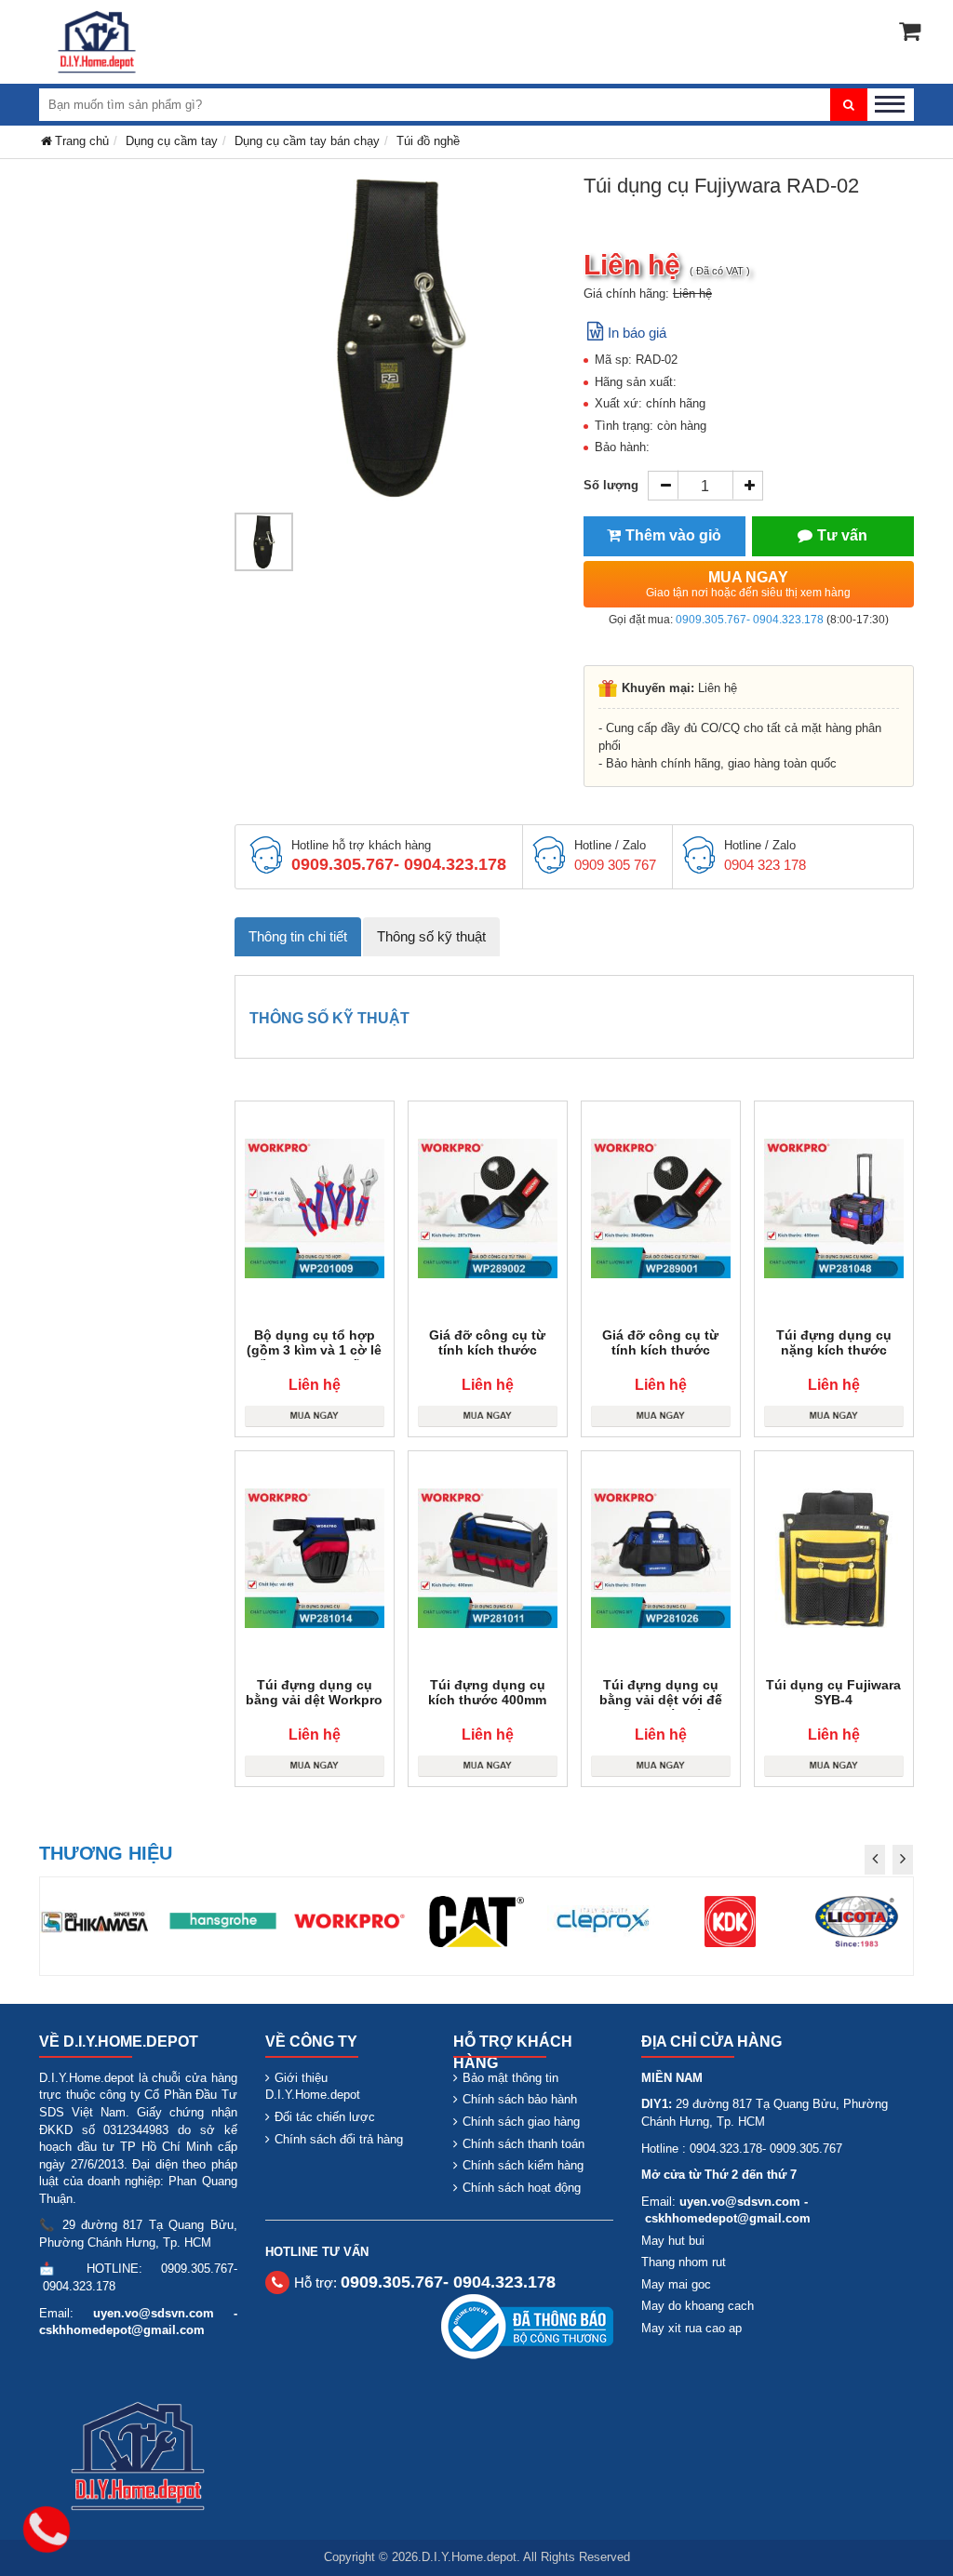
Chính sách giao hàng (521, 2122)
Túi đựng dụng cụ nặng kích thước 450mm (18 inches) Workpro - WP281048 (833, 1357)
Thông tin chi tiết (298, 936)
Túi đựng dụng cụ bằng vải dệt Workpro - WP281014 (314, 1700)
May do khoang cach (698, 2306)
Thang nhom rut (684, 2262)
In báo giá (637, 333)
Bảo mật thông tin (510, 2078)
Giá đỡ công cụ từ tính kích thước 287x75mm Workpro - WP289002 (487, 1357)
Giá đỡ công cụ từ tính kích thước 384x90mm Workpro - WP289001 (660, 1357)
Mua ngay (748, 584)
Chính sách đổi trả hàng (339, 2139)
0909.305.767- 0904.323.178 (750, 620)
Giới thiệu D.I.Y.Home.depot (313, 2087)
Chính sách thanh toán (523, 2144)
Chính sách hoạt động (522, 2188)
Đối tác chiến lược (325, 2117)
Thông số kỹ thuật (431, 936)
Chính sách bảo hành (520, 2099)
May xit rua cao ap (691, 2328)
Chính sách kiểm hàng (523, 2165)
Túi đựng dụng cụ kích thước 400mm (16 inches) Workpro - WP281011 (487, 1707)
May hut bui (673, 2241)
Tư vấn (842, 535)
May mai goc (676, 2284)
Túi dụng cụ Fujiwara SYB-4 (833, 1692)
